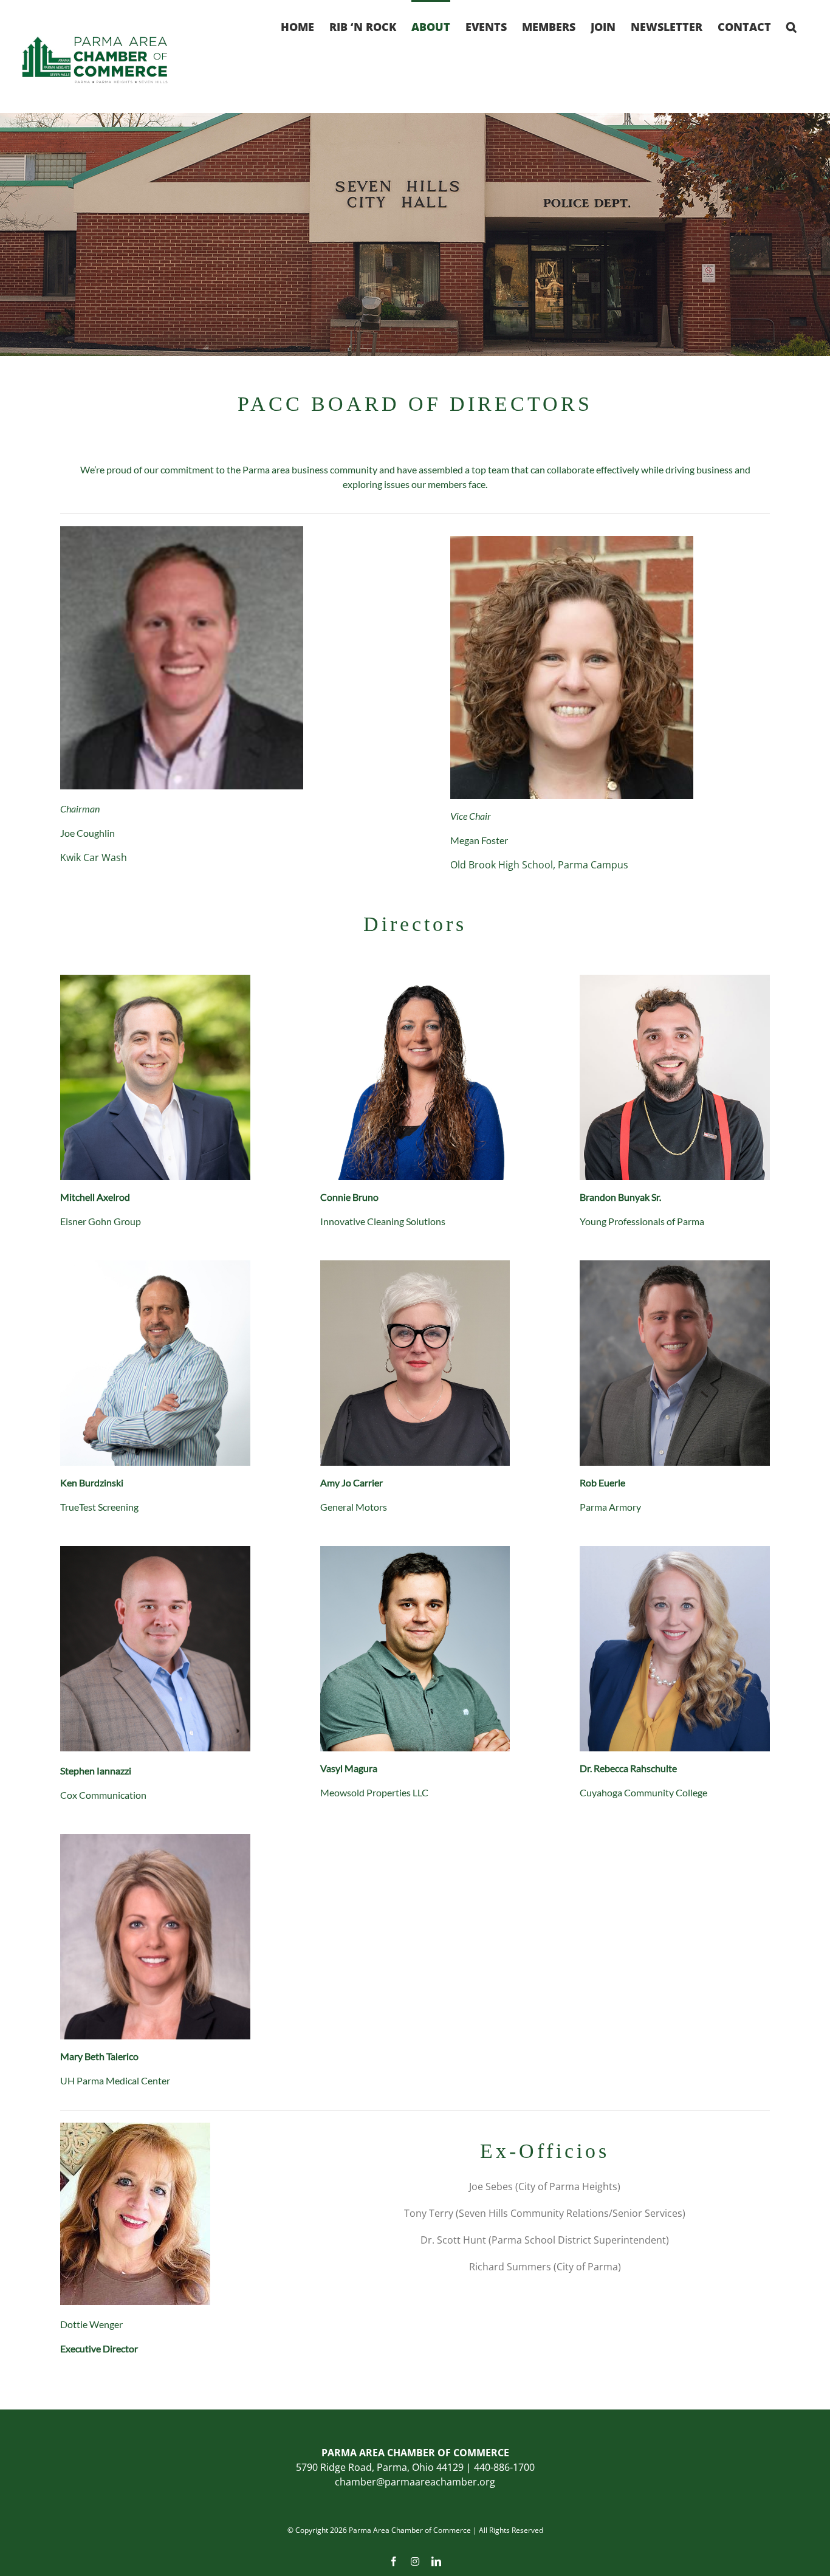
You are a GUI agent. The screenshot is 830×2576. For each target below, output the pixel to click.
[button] (791, 26)
